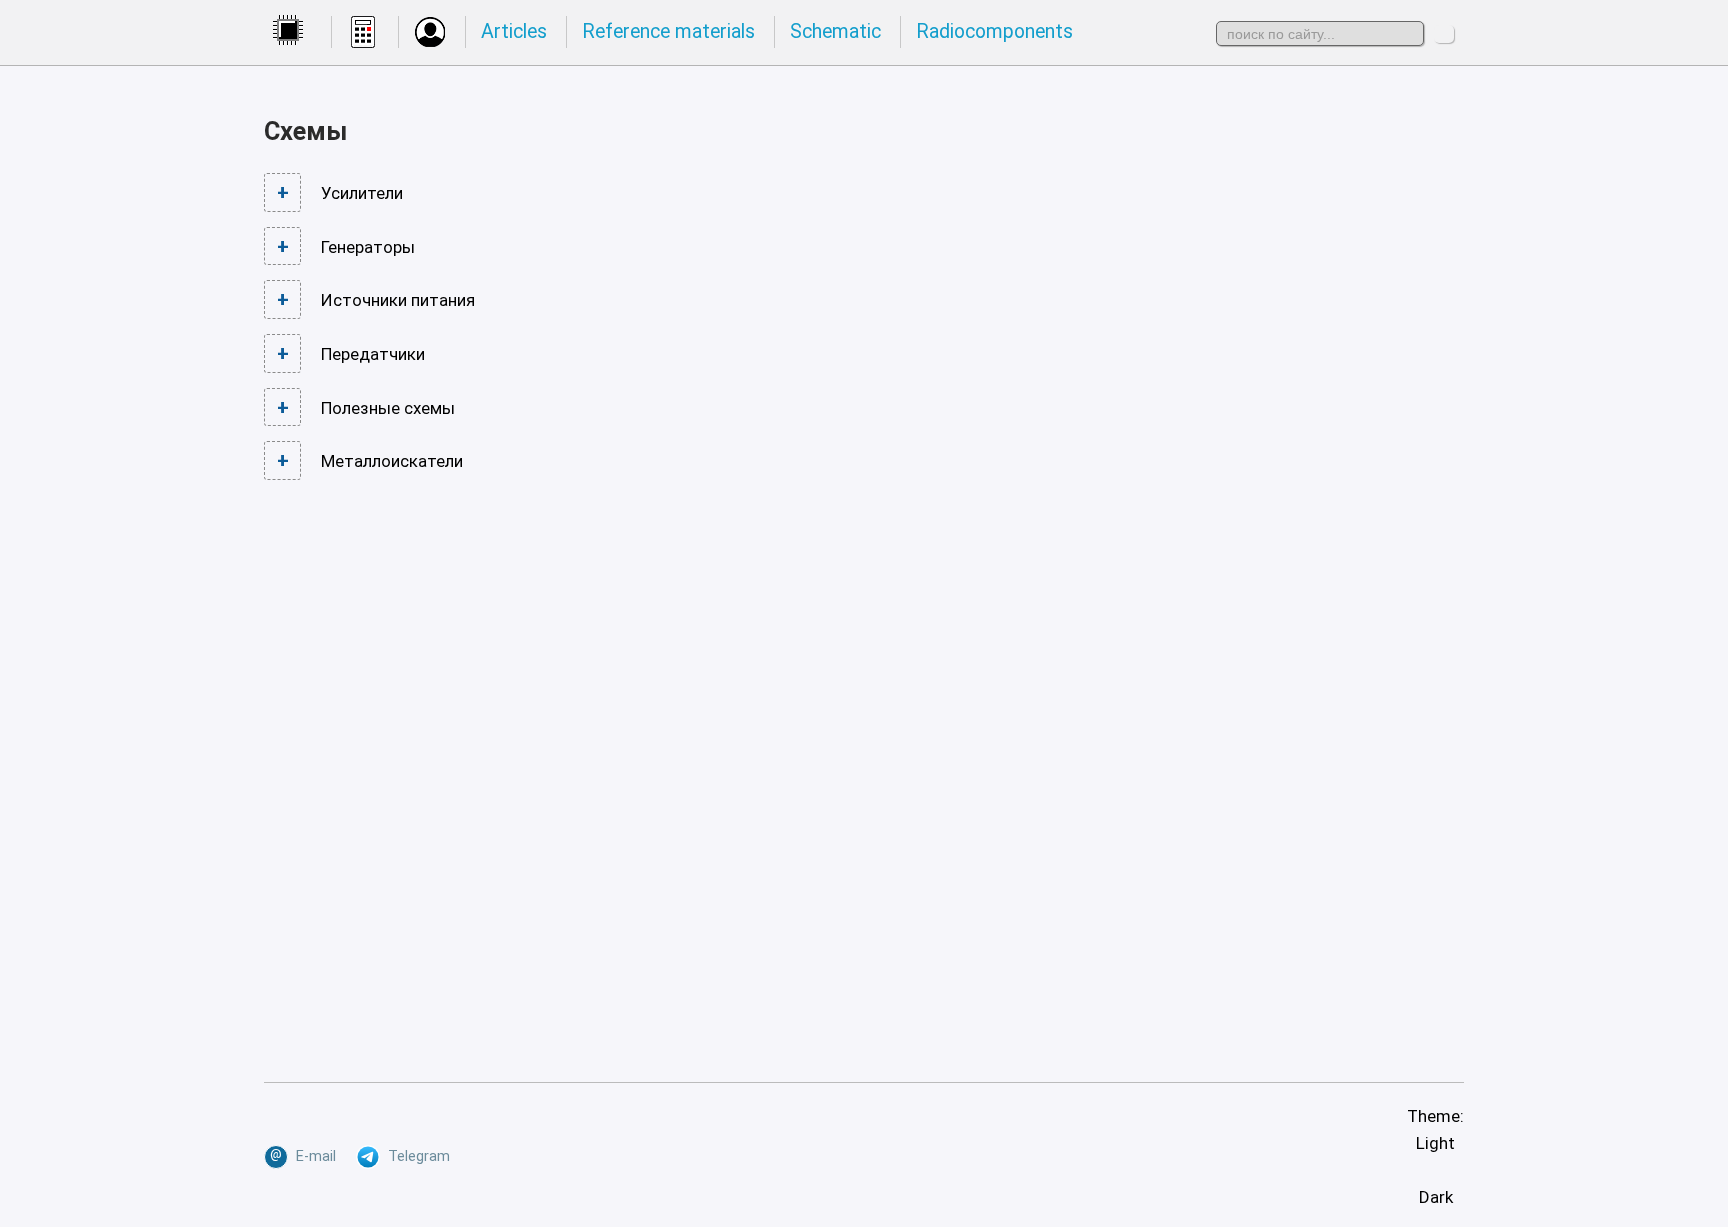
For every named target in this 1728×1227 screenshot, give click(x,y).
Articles (514, 31)
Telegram (415, 1156)
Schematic (835, 31)
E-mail (303, 1155)
